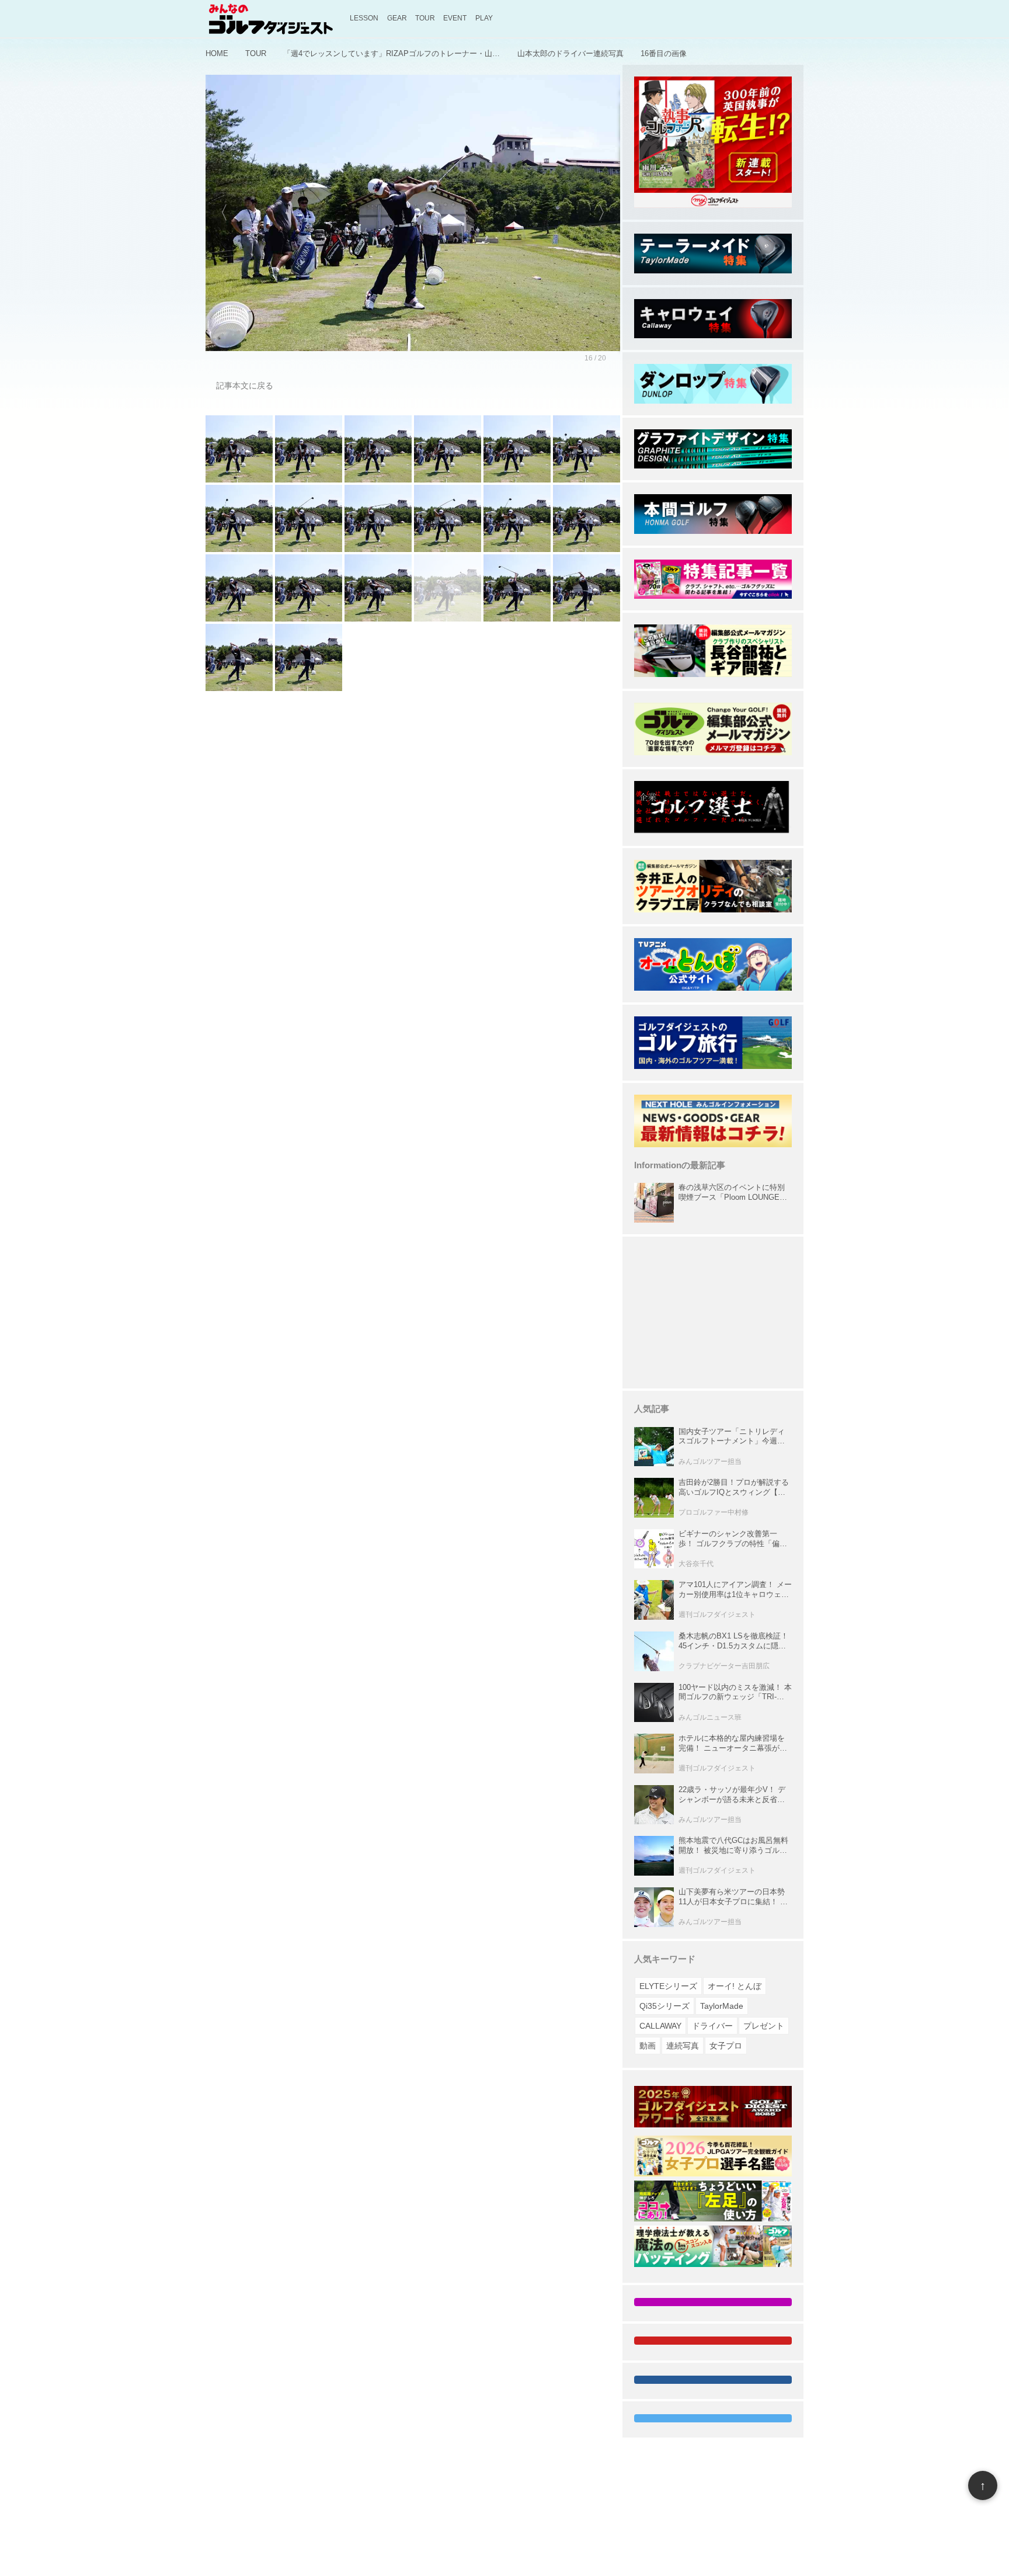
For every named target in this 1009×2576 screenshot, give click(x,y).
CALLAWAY (660, 2026)
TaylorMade (722, 2006)
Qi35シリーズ (664, 2006)
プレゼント (764, 2026)
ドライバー (712, 2026)
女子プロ (726, 2046)
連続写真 (683, 2046)
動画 (648, 2046)
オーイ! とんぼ (735, 1986)
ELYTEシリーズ (668, 1986)
